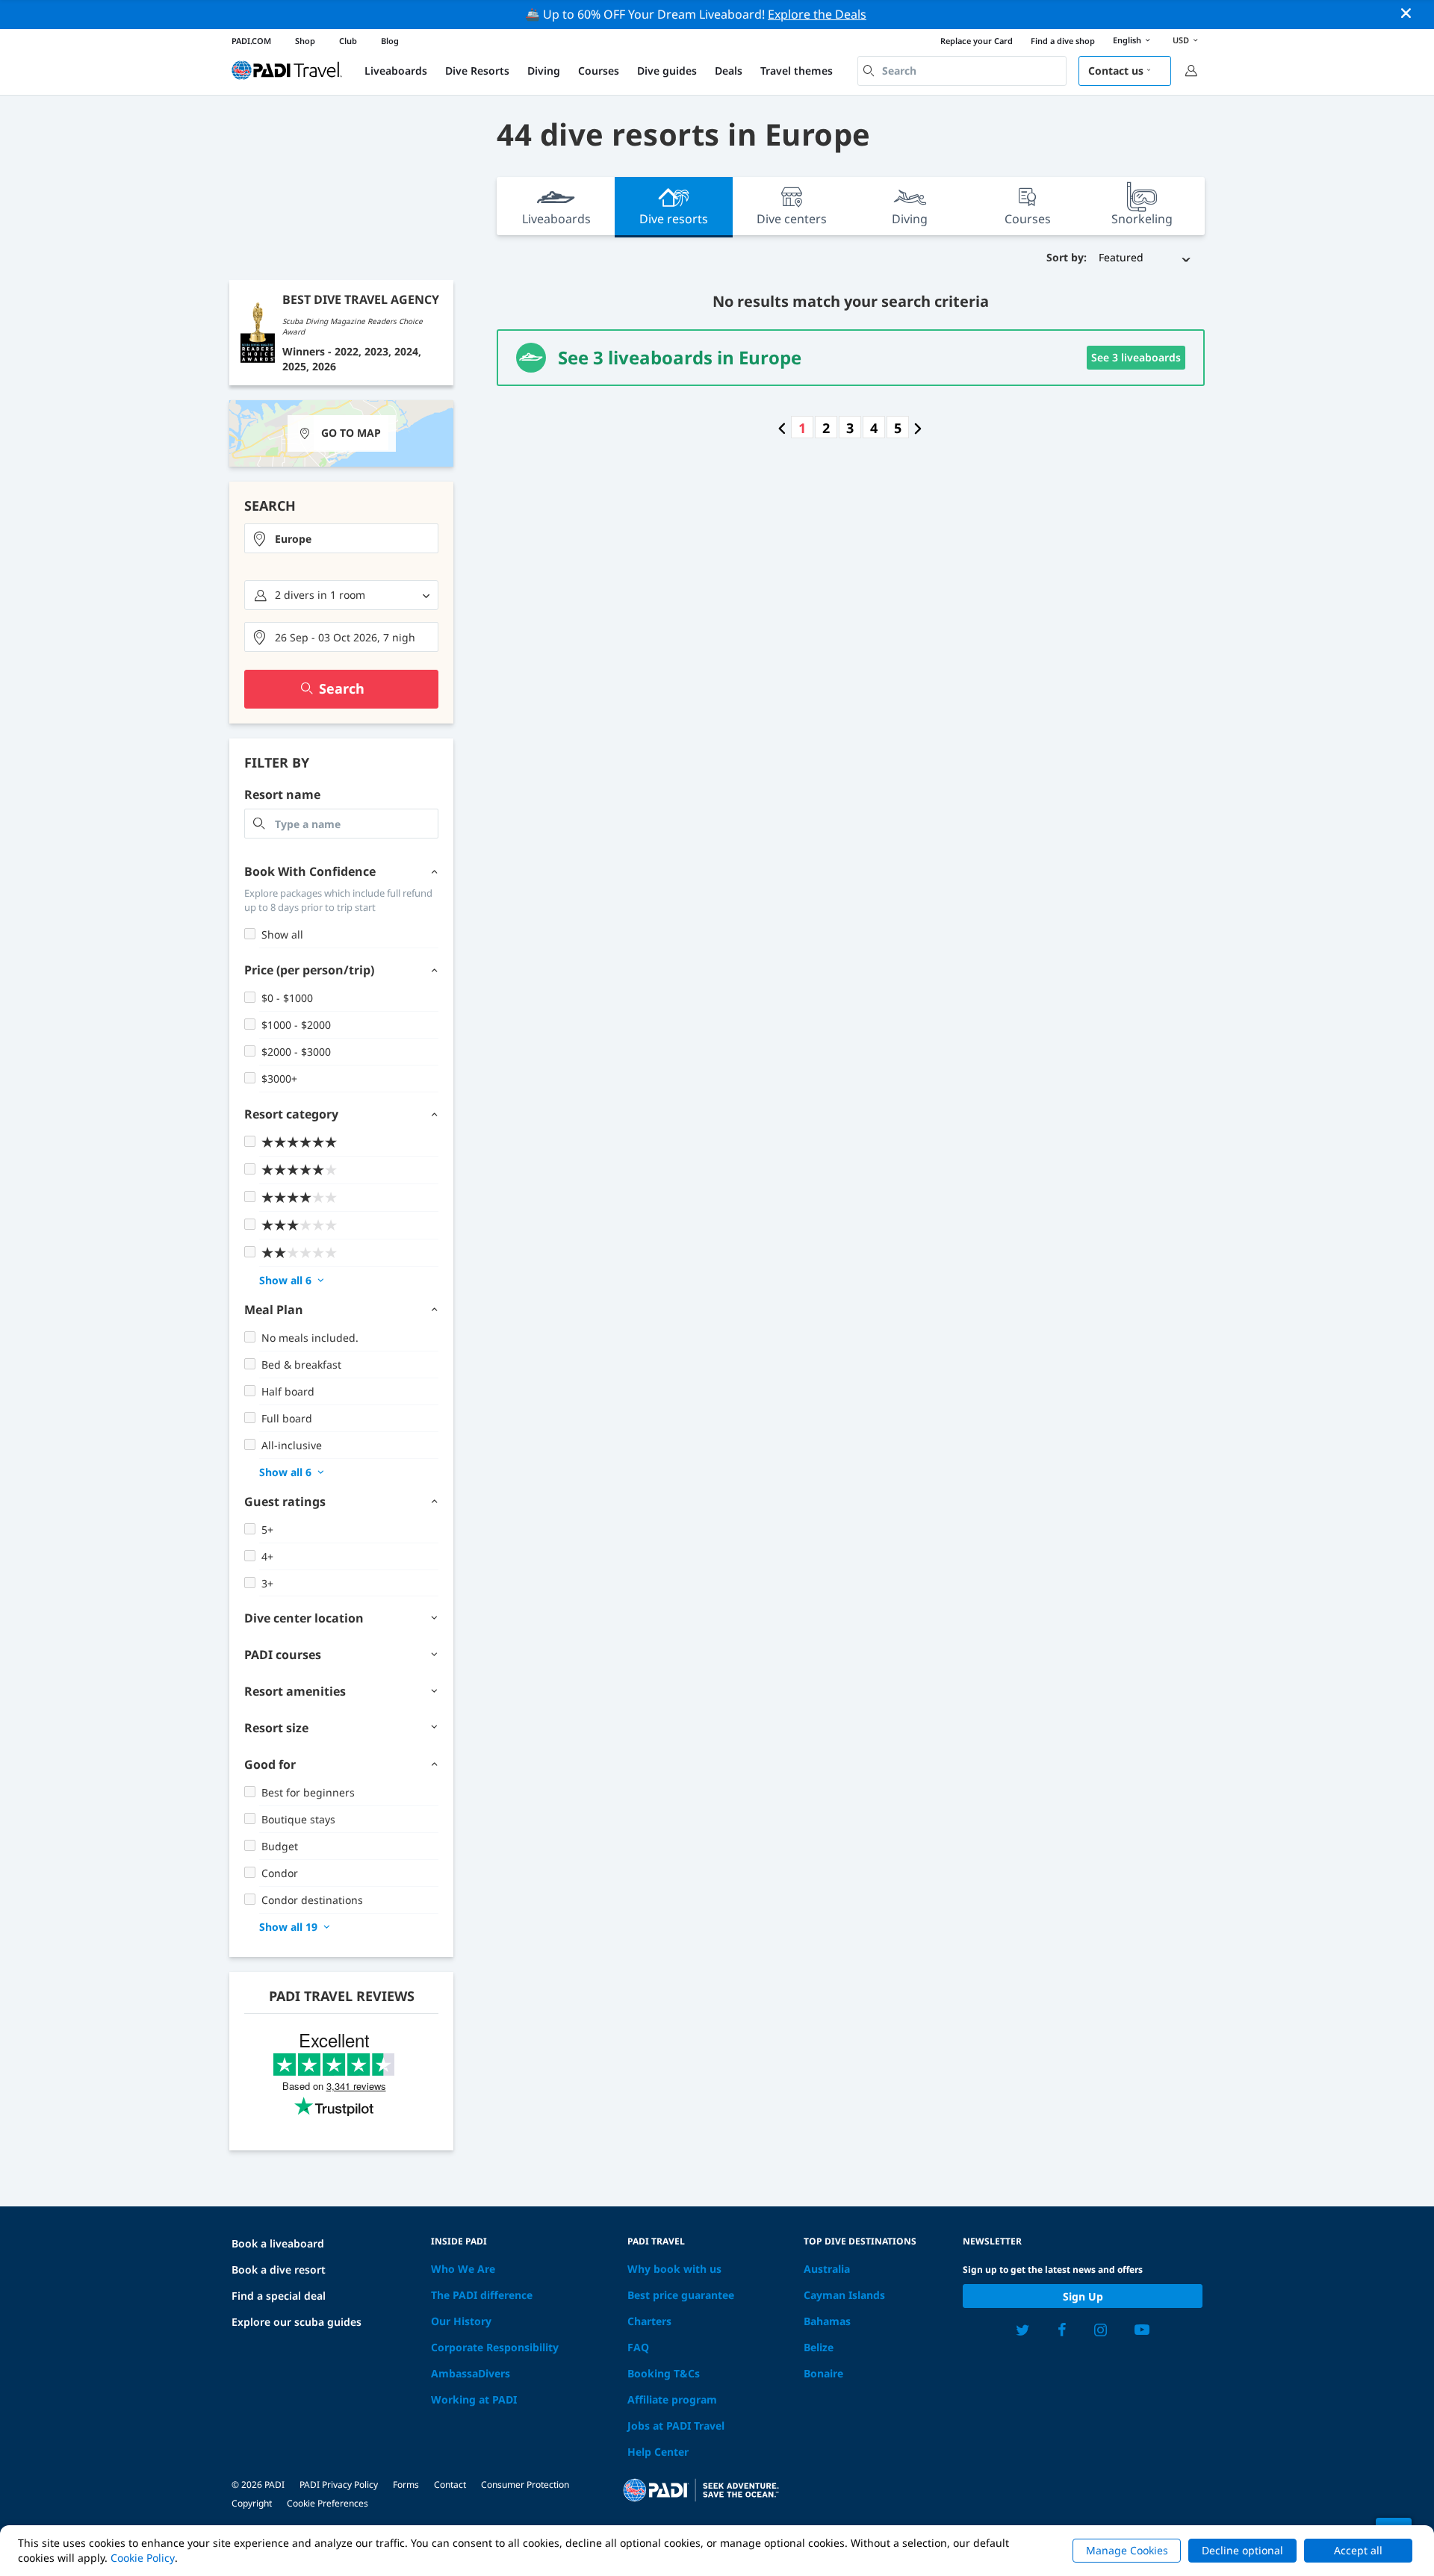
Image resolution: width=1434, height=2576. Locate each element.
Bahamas (827, 2321)
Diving (544, 71)
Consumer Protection (525, 2485)
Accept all (1358, 2550)
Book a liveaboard (278, 2243)
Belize (819, 2347)
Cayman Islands (844, 2295)
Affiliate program (672, 2399)
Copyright (252, 2503)
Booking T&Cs (664, 2373)
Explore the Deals (817, 14)
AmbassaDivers (471, 2373)
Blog (390, 41)
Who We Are (463, 2269)
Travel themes (797, 71)
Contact (450, 2485)
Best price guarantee (681, 2295)
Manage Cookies (1127, 2550)
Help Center (658, 2452)
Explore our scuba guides (297, 2322)
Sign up (1083, 2296)
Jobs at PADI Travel (676, 2426)
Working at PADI (474, 2399)
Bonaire (823, 2373)
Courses (599, 71)
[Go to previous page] (782, 428)
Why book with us (674, 2269)
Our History (461, 2321)
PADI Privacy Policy (339, 2485)
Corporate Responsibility (495, 2347)
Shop (305, 41)
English (1127, 40)
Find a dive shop (1063, 41)
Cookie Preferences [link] (328, 2503)
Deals (729, 71)
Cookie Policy (143, 2558)
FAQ (638, 2347)
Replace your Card (977, 41)
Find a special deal (279, 2296)
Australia (827, 2269)
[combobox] (962, 71)
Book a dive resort (279, 2269)
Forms (406, 2485)
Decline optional (1242, 2550)
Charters (649, 2321)
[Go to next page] (918, 428)
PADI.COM (251, 41)
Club (348, 41)
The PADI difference (482, 2295)
